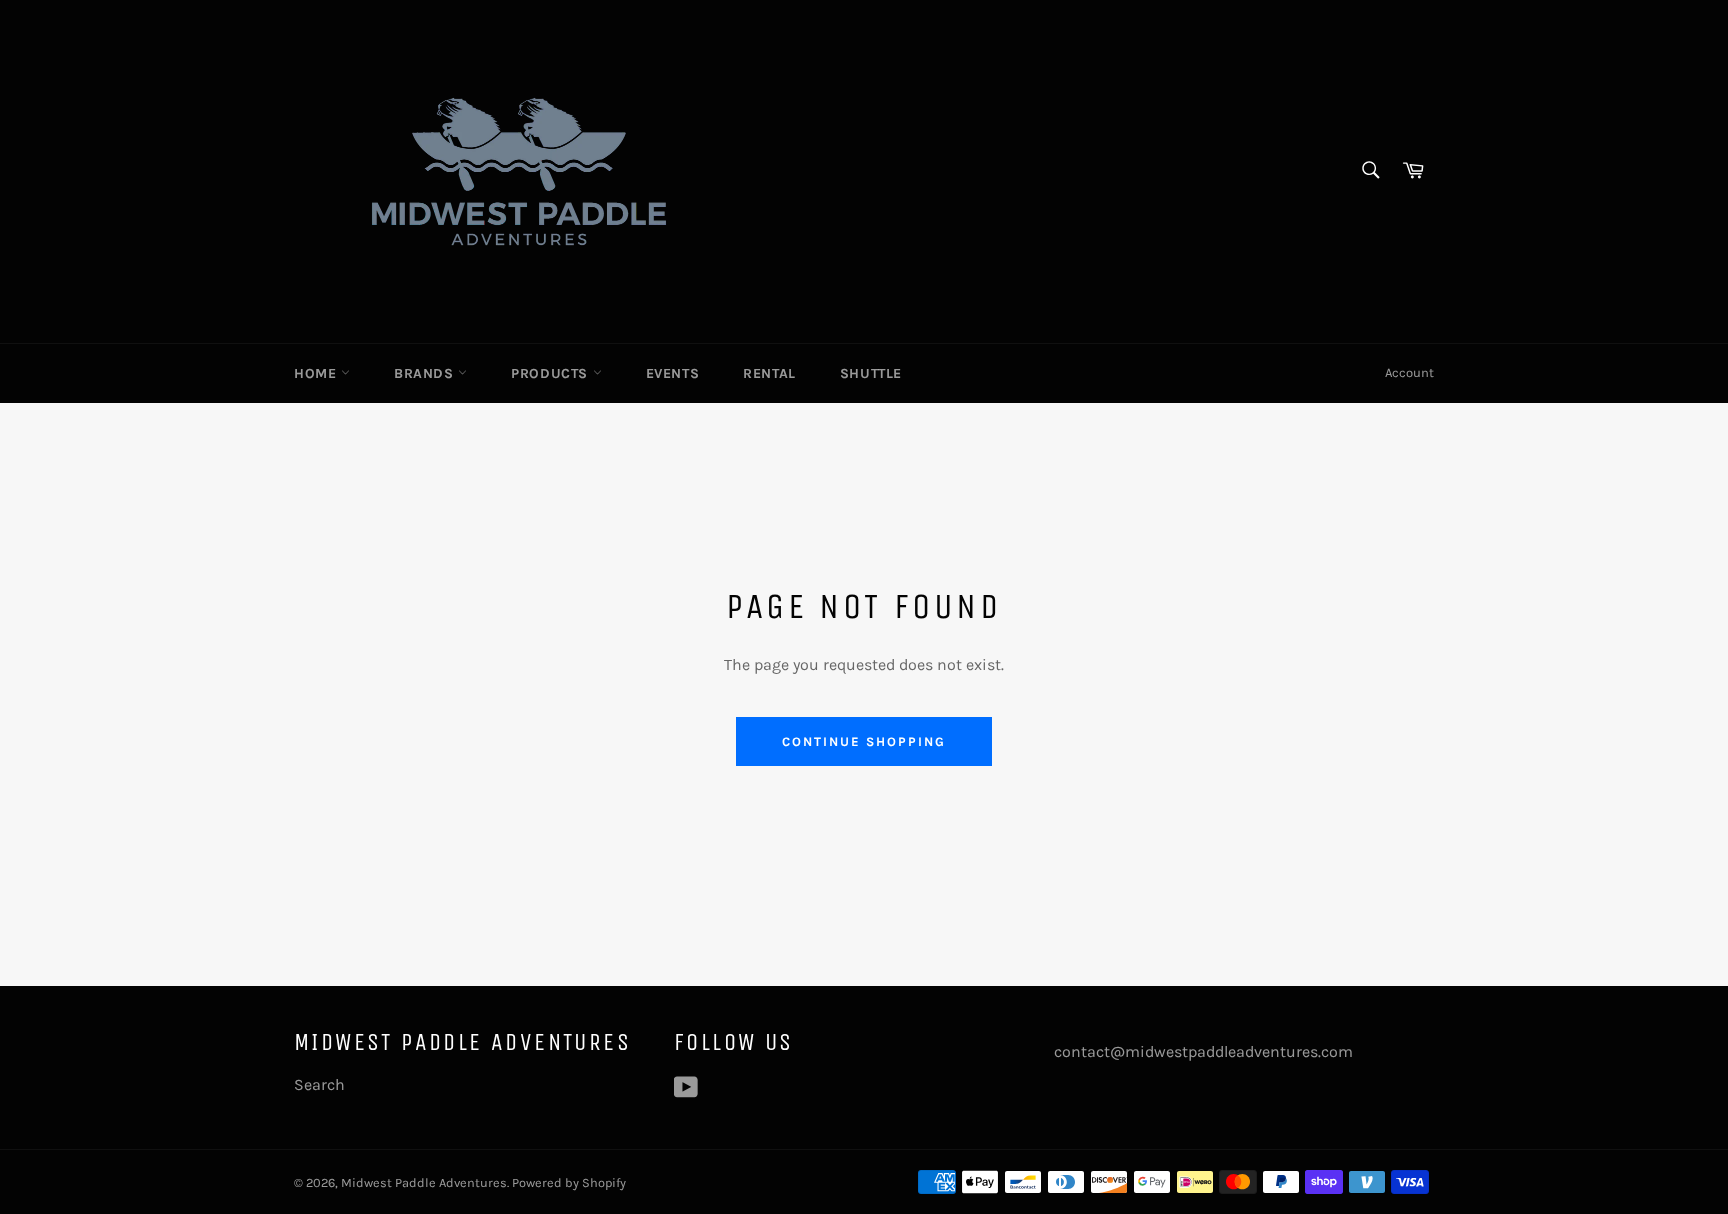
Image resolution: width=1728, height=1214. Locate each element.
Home (317, 373)
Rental (769, 373)
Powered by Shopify (569, 1182)
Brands (426, 373)
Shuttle (871, 373)
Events (673, 373)
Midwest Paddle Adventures (424, 1182)
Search (319, 1084)
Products (551, 373)
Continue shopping (863, 741)
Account (1409, 372)
